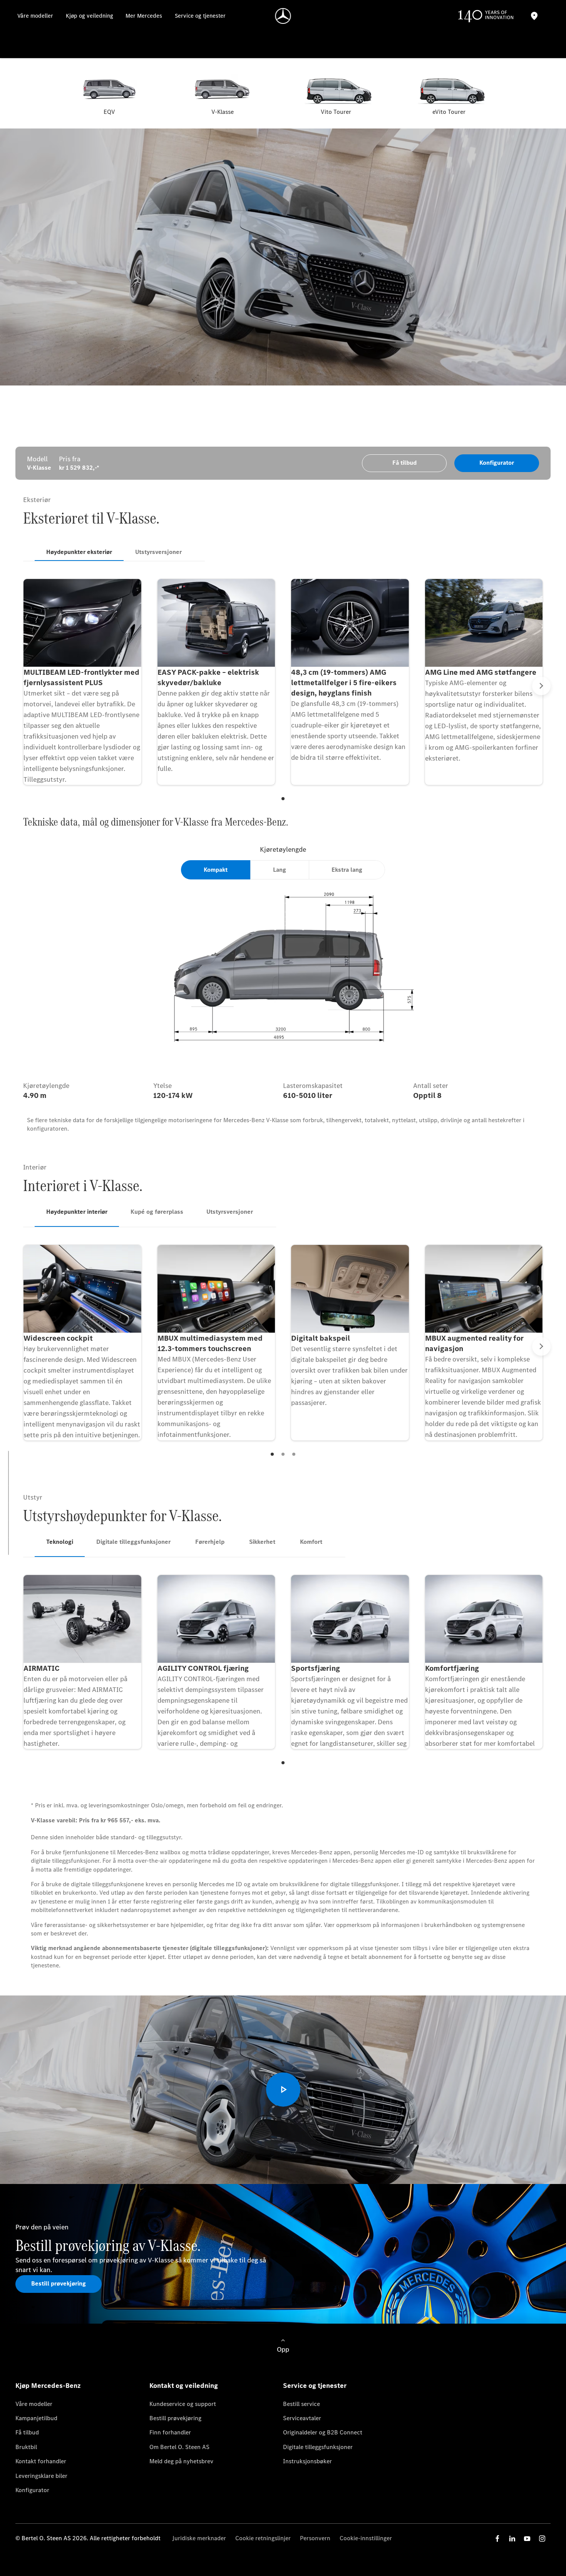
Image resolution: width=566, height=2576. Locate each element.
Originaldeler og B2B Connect (323, 2432)
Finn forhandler (170, 2432)
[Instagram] (542, 2538)
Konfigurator (32, 2490)
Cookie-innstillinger (366, 2538)
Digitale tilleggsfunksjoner (318, 2447)
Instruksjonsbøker (307, 2461)
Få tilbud (27, 2432)
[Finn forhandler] (534, 16)
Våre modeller (34, 2404)
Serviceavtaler (302, 2418)
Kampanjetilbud (36, 2418)
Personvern (315, 2538)
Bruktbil (26, 2447)
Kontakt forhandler (41, 2461)
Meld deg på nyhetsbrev (181, 2461)
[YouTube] (527, 2538)
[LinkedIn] (512, 2538)
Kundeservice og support (183, 2404)
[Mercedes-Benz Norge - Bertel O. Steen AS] (283, 16)
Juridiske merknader (199, 2538)
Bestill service (301, 2404)
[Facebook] (497, 2538)
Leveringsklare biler (41, 2476)
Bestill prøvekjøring (175, 2418)
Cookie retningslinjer (263, 2538)
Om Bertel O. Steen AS (179, 2447)
